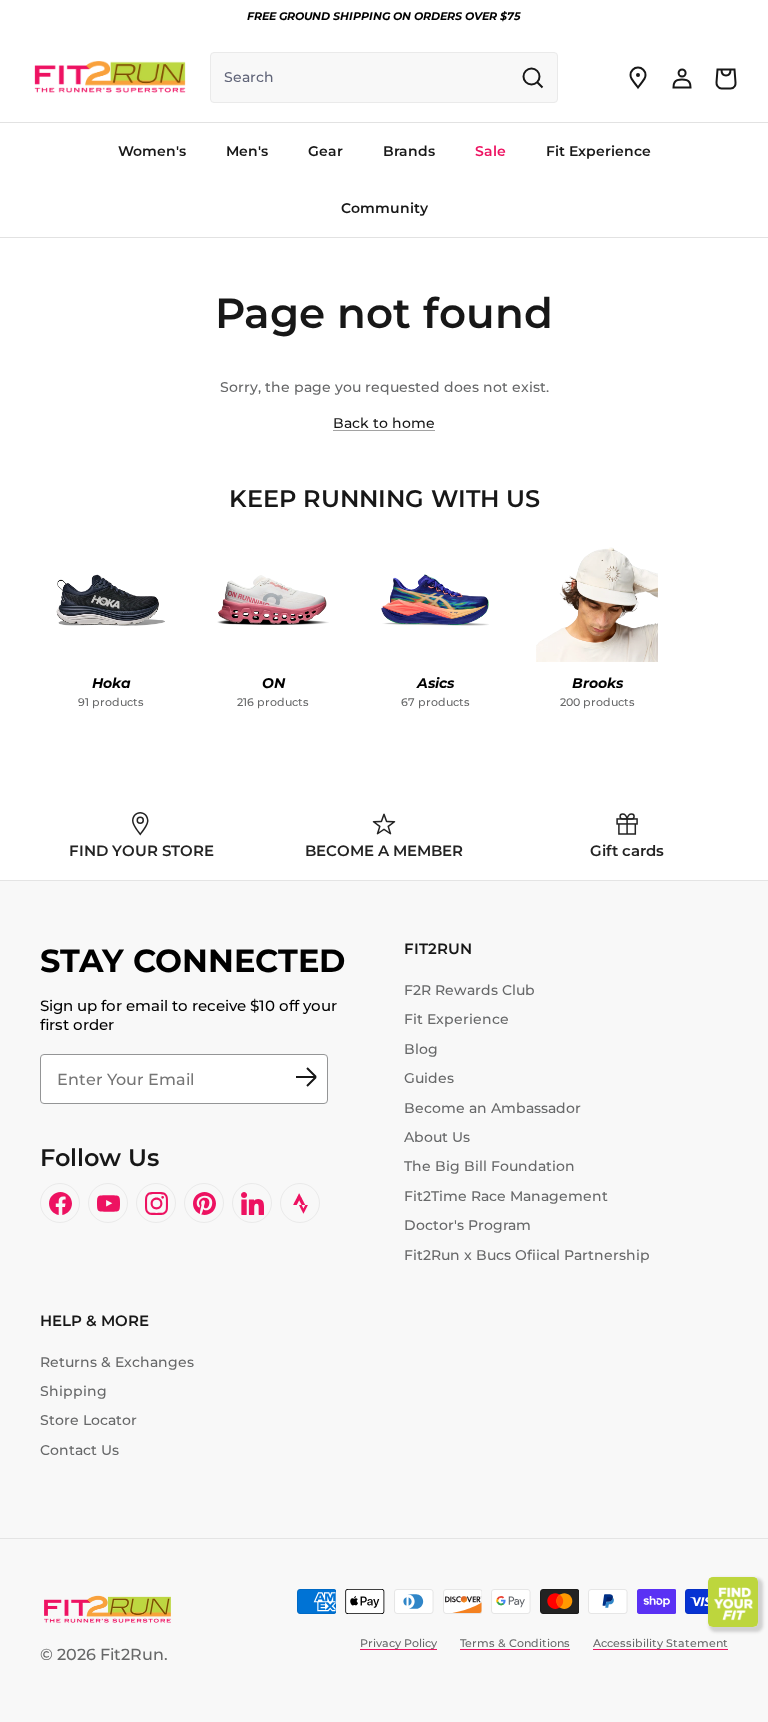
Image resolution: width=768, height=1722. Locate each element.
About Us (437, 1137)
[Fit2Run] (110, 77)
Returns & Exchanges (117, 1362)
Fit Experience (456, 1019)
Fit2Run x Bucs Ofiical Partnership (527, 1255)
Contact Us (79, 1450)
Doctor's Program (467, 1225)
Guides (429, 1078)
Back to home (384, 423)
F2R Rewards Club (469, 990)
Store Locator (88, 1420)
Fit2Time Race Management (506, 1196)
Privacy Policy (398, 1643)
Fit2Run (132, 1654)
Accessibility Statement (660, 1643)
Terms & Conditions (515, 1643)
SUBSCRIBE (306, 1079)
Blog (421, 1049)
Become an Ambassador (492, 1108)
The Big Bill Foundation (489, 1166)
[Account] (682, 78)
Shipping (73, 1391)
